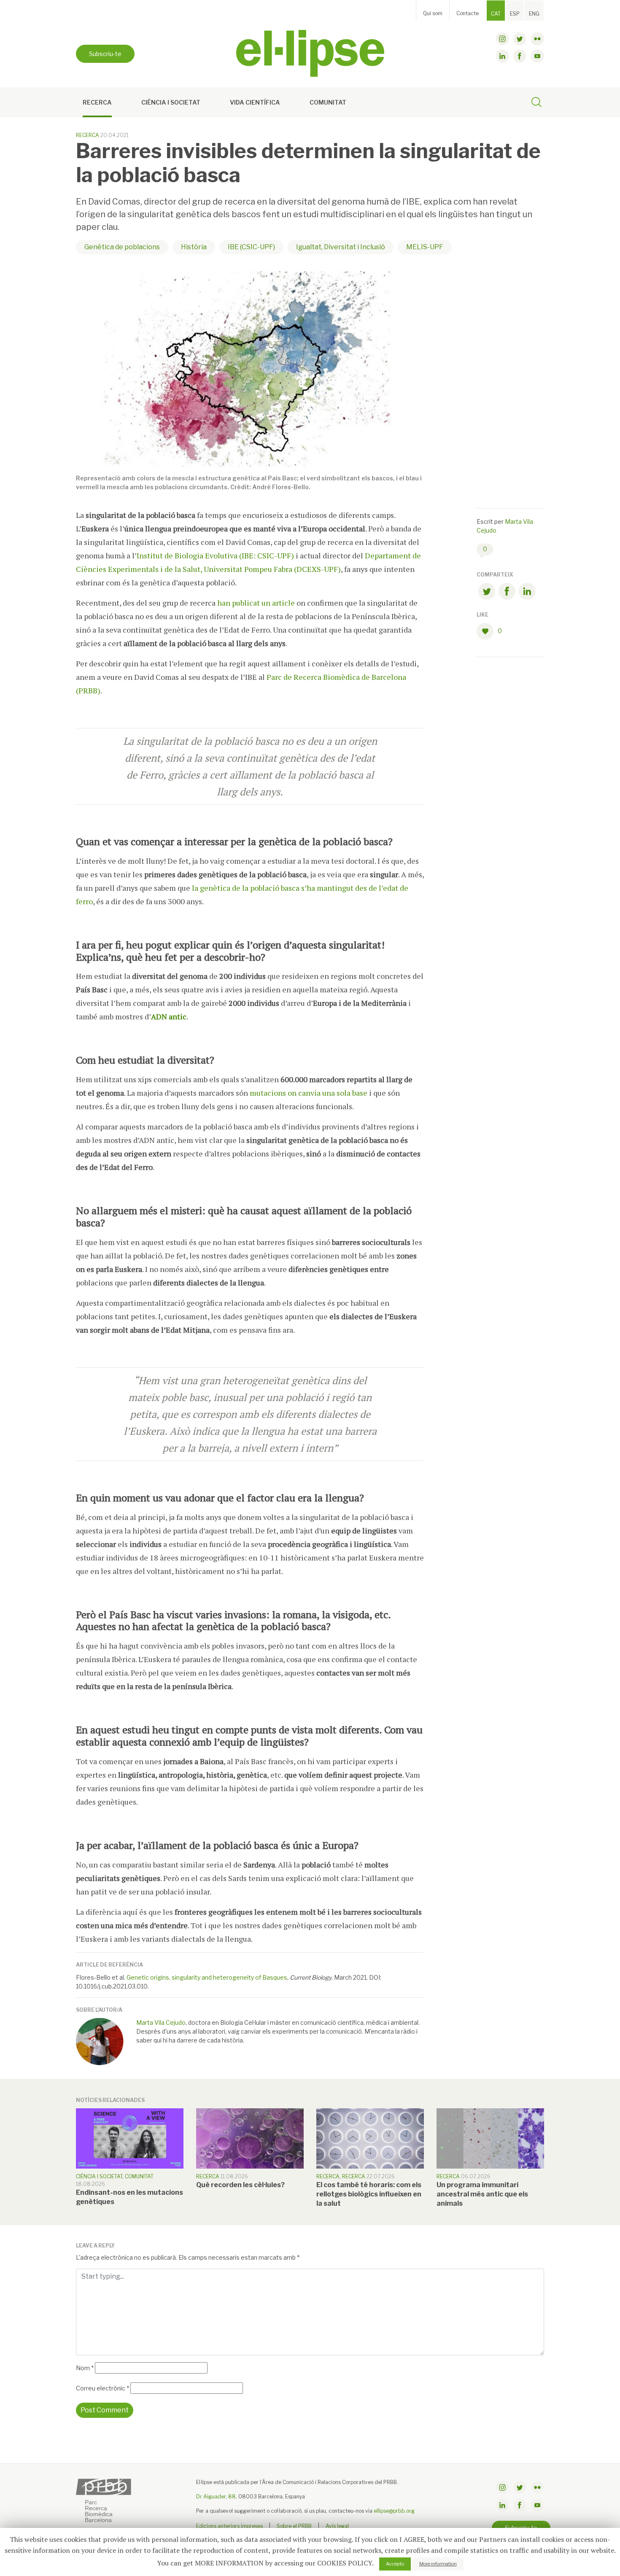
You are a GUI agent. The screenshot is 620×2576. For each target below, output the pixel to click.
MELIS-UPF (425, 247)
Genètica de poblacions (122, 247)
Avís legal (337, 2526)
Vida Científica (255, 102)
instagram (502, 39)
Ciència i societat (171, 102)
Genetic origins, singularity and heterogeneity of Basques (207, 1977)
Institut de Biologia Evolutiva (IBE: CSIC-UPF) (215, 555)
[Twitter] (487, 593)
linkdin (502, 56)
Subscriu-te (105, 54)
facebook (520, 56)
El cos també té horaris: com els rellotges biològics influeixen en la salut (369, 2194)
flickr (537, 39)
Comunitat (328, 102)
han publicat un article (256, 603)
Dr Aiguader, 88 (216, 2497)
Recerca (97, 102)
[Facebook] (507, 593)
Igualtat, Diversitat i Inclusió (341, 247)
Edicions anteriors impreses (229, 2526)
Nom (85, 2368)
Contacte (468, 13)
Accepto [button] (395, 2564)
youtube (537, 56)
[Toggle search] (536, 103)
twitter (520, 39)
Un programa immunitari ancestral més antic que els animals (482, 2194)
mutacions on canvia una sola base (309, 1093)
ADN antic (169, 1016)
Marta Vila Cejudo (161, 2022)
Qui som (433, 13)
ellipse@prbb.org (394, 2511)
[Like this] (487, 631)
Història (194, 247)
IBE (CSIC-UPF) (251, 247)
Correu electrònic (102, 2388)
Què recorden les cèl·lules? (240, 2185)
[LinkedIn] (527, 593)
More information (438, 2564)
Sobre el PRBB (294, 2526)
